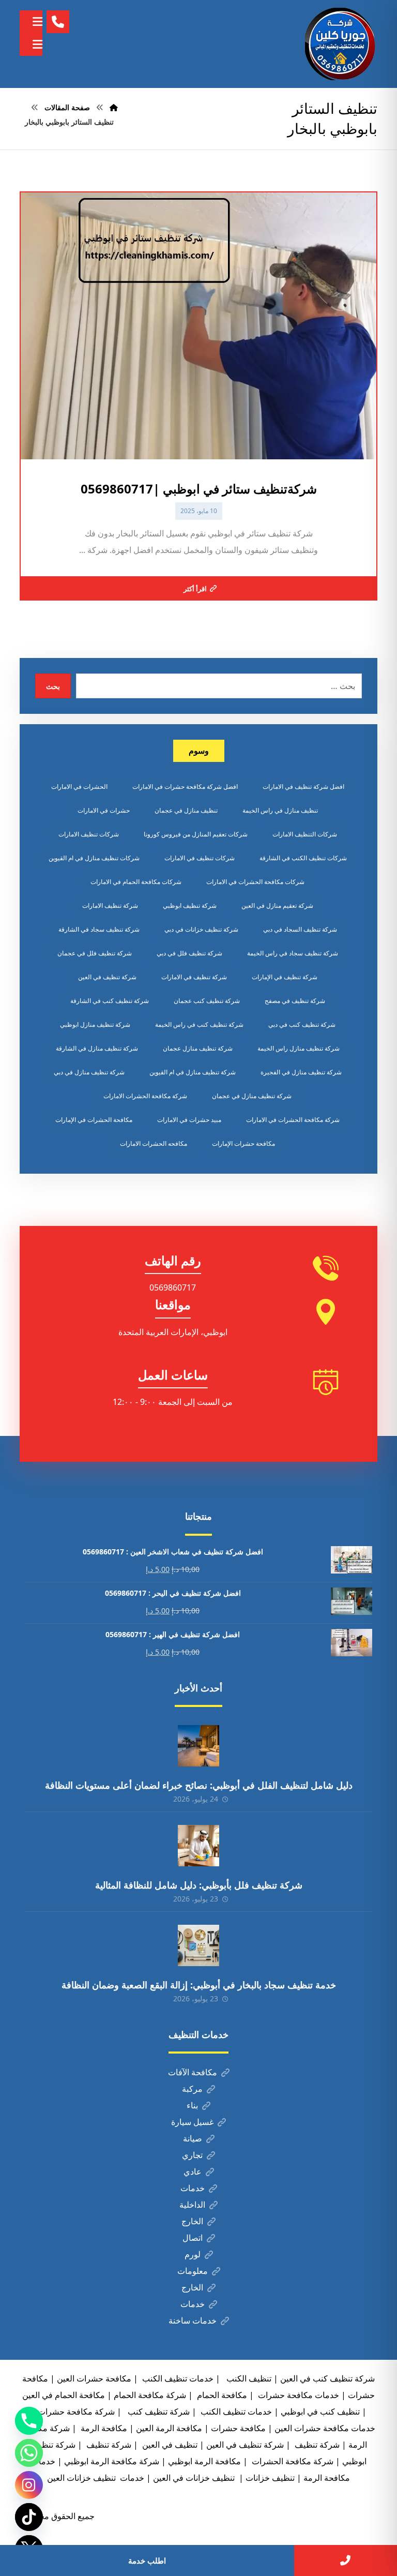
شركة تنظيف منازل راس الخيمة (299, 1048)
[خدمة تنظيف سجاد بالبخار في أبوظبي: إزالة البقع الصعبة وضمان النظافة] (198, 1945)
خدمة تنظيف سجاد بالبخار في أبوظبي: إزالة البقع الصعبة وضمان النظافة (199, 1985)
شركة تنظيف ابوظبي (190, 905)
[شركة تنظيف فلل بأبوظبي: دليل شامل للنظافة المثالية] (198, 1846)
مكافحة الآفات (193, 2072)
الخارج (192, 2221)
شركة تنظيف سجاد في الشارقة (99, 929)
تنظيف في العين (169, 2445)
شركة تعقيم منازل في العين (277, 905)
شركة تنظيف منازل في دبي (89, 1072)
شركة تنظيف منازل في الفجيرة (301, 1072)
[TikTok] (29, 2517)
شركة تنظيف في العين (107, 977)
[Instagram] (29, 2485)
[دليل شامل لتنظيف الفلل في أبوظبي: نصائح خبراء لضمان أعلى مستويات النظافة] (198, 1746)
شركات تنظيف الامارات (89, 834)
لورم (193, 2254)
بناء (192, 2105)
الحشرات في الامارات (79, 787)
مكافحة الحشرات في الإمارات (94, 1120)
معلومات (193, 2271)
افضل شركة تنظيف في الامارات (303, 787)
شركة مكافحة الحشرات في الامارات (293, 1120)
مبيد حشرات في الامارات (189, 1120)
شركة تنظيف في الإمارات (285, 977)
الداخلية (192, 2205)
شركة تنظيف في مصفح (295, 1001)
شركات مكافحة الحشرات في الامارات (255, 882)
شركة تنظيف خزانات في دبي (201, 929)
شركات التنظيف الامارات (305, 834)
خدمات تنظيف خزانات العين (96, 2478)
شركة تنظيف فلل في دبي (189, 953)
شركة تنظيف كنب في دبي (302, 1024)
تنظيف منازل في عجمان (186, 810)
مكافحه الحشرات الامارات (154, 1143)
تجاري (192, 2155)
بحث (53, 686)
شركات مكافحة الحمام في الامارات (136, 882)
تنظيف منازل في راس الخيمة (280, 810)
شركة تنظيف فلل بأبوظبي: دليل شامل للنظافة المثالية (199, 1885)
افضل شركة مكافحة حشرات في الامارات (185, 787)
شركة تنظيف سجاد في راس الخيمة (293, 953)
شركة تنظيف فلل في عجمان (95, 953)
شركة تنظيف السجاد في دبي (300, 929)
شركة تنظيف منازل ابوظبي (95, 1024)
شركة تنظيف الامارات (110, 905)
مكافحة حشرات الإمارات (243, 1143)
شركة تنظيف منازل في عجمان (252, 1096)
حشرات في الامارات (104, 810)
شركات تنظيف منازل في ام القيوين (94, 858)
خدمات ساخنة (193, 2320)
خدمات (193, 2188)
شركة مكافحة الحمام (150, 2395)
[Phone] (29, 2421)
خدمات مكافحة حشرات (297, 2395)
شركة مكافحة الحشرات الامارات (145, 1096)
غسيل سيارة (192, 2122)
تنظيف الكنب (248, 2378)
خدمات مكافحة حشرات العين (325, 2428)
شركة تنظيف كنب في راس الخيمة (199, 1024)
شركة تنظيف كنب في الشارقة (110, 1001)
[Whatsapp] (29, 2453)
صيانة (193, 2138)
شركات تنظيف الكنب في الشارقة (303, 858)
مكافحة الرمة (103, 2428)
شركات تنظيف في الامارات (200, 858)
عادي (193, 2171)
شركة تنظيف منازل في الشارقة (97, 1048)
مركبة (192, 2089)
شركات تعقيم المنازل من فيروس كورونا (196, 834)
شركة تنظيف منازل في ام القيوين (193, 1072)
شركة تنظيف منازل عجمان (198, 1048)
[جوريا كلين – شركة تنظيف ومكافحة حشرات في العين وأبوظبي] (341, 44)
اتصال (193, 2238)
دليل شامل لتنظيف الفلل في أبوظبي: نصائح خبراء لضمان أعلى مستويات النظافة (199, 1785)
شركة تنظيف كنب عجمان (207, 1001)
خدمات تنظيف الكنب (235, 2412)
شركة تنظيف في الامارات (194, 977)
